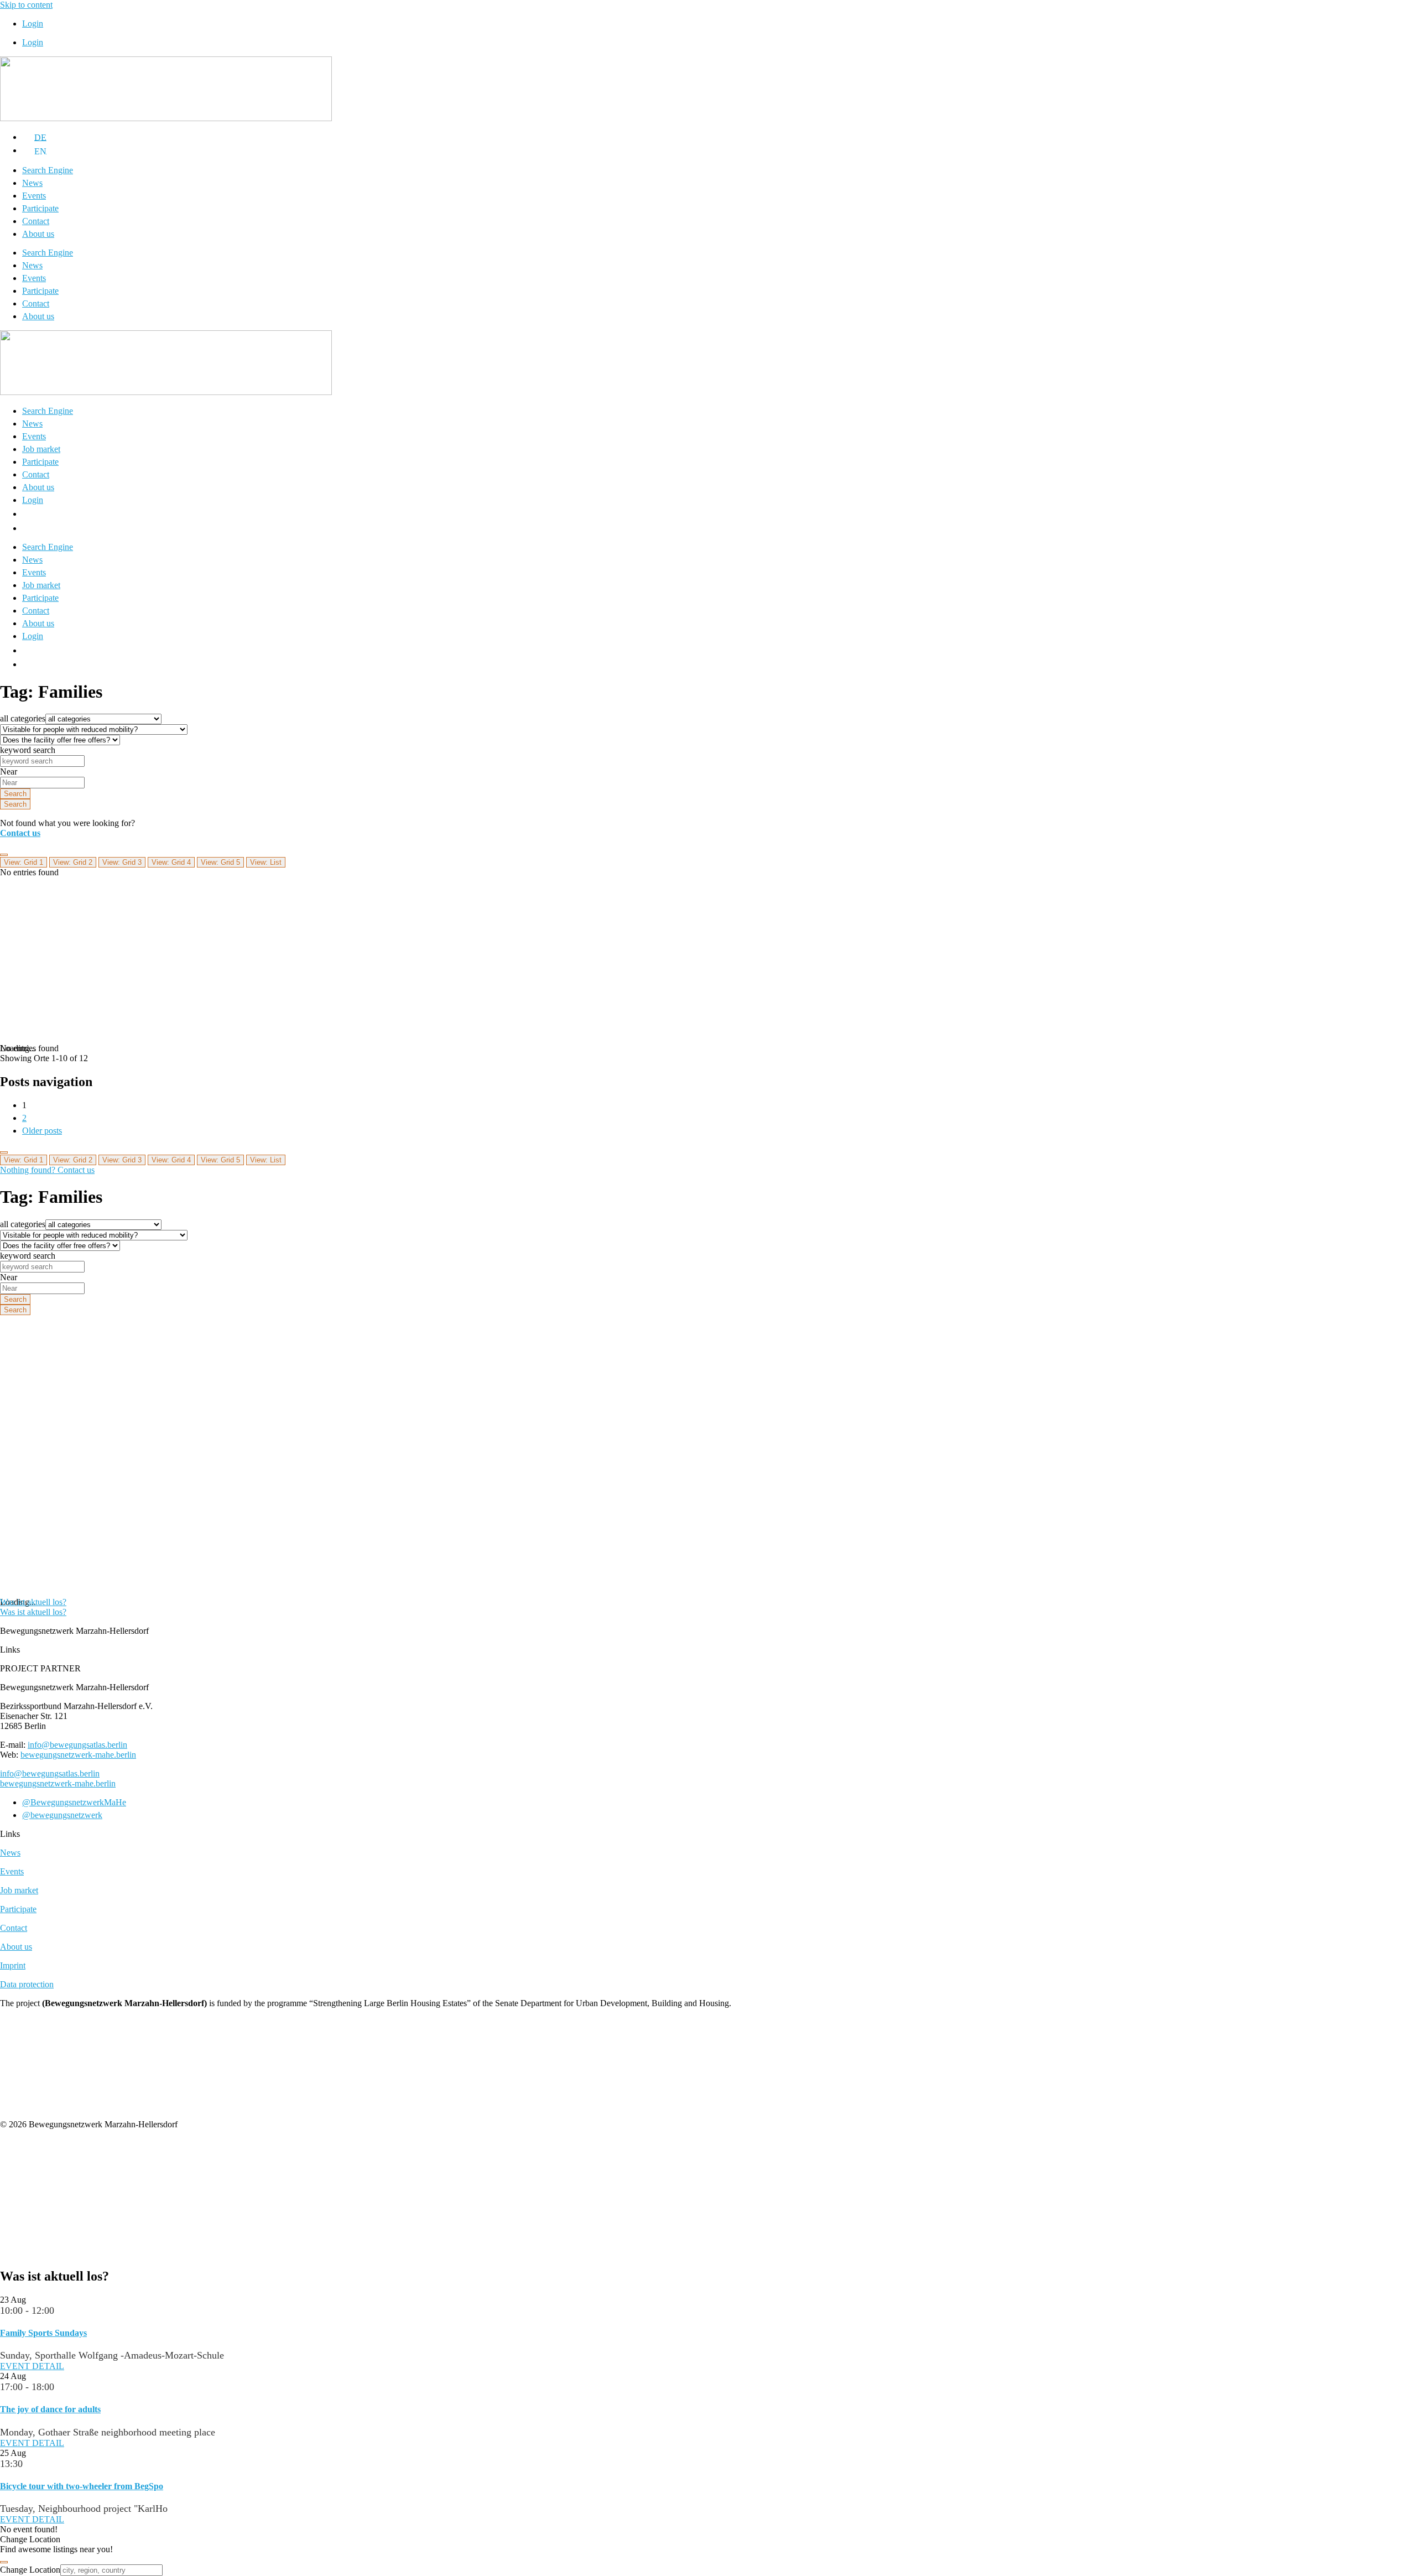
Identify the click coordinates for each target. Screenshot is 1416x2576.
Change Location (30, 2570)
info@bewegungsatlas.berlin (77, 1745)
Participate (40, 208)
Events (34, 196)
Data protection (27, 1984)
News (32, 183)
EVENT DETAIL (32, 2366)
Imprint (13, 1965)
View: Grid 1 (24, 862)
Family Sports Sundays (43, 2333)
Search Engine (48, 170)
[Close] (4, 2562)
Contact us (20, 833)
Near (9, 772)
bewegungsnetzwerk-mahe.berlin (78, 1755)
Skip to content (26, 5)
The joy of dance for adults (50, 2409)
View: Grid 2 (73, 862)
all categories (23, 718)
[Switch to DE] (29, 514)
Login (33, 24)
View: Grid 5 (220, 862)
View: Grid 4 (171, 862)
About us (38, 234)
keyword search (28, 750)
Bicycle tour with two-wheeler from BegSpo (82, 2486)
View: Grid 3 (122, 862)
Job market (41, 449)
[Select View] (4, 855)
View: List (266, 862)
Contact (36, 221)
